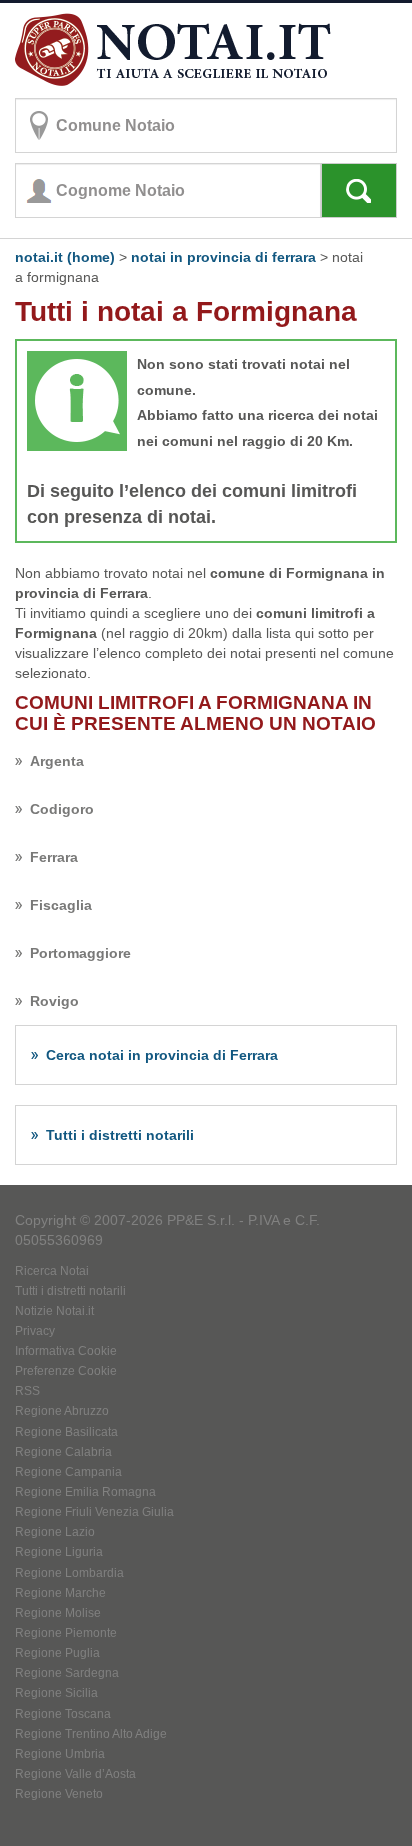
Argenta (57, 761)
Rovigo (54, 1001)
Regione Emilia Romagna (85, 1492)
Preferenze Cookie (66, 1371)
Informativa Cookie (66, 1351)
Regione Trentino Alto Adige (91, 1734)
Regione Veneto (59, 1794)
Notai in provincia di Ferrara (223, 257)
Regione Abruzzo (62, 1411)
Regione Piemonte (66, 1633)
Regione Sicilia (56, 1693)
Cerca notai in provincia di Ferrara (162, 1055)
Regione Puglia (57, 1653)
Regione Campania (68, 1472)
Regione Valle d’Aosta (75, 1774)
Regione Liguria (59, 1552)
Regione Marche (60, 1593)
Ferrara (54, 857)
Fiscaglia (61, 905)
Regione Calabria (63, 1452)
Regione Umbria (60, 1754)
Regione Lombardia (69, 1573)
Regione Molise (58, 1613)
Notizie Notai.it (54, 1311)
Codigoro (62, 809)
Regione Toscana (63, 1714)
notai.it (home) (65, 257)
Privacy (35, 1331)
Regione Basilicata (66, 1432)
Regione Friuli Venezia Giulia (94, 1512)
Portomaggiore (80, 953)
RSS (27, 1391)
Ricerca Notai (52, 1271)
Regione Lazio (55, 1532)
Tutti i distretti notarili (120, 1135)
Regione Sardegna (67, 1673)
